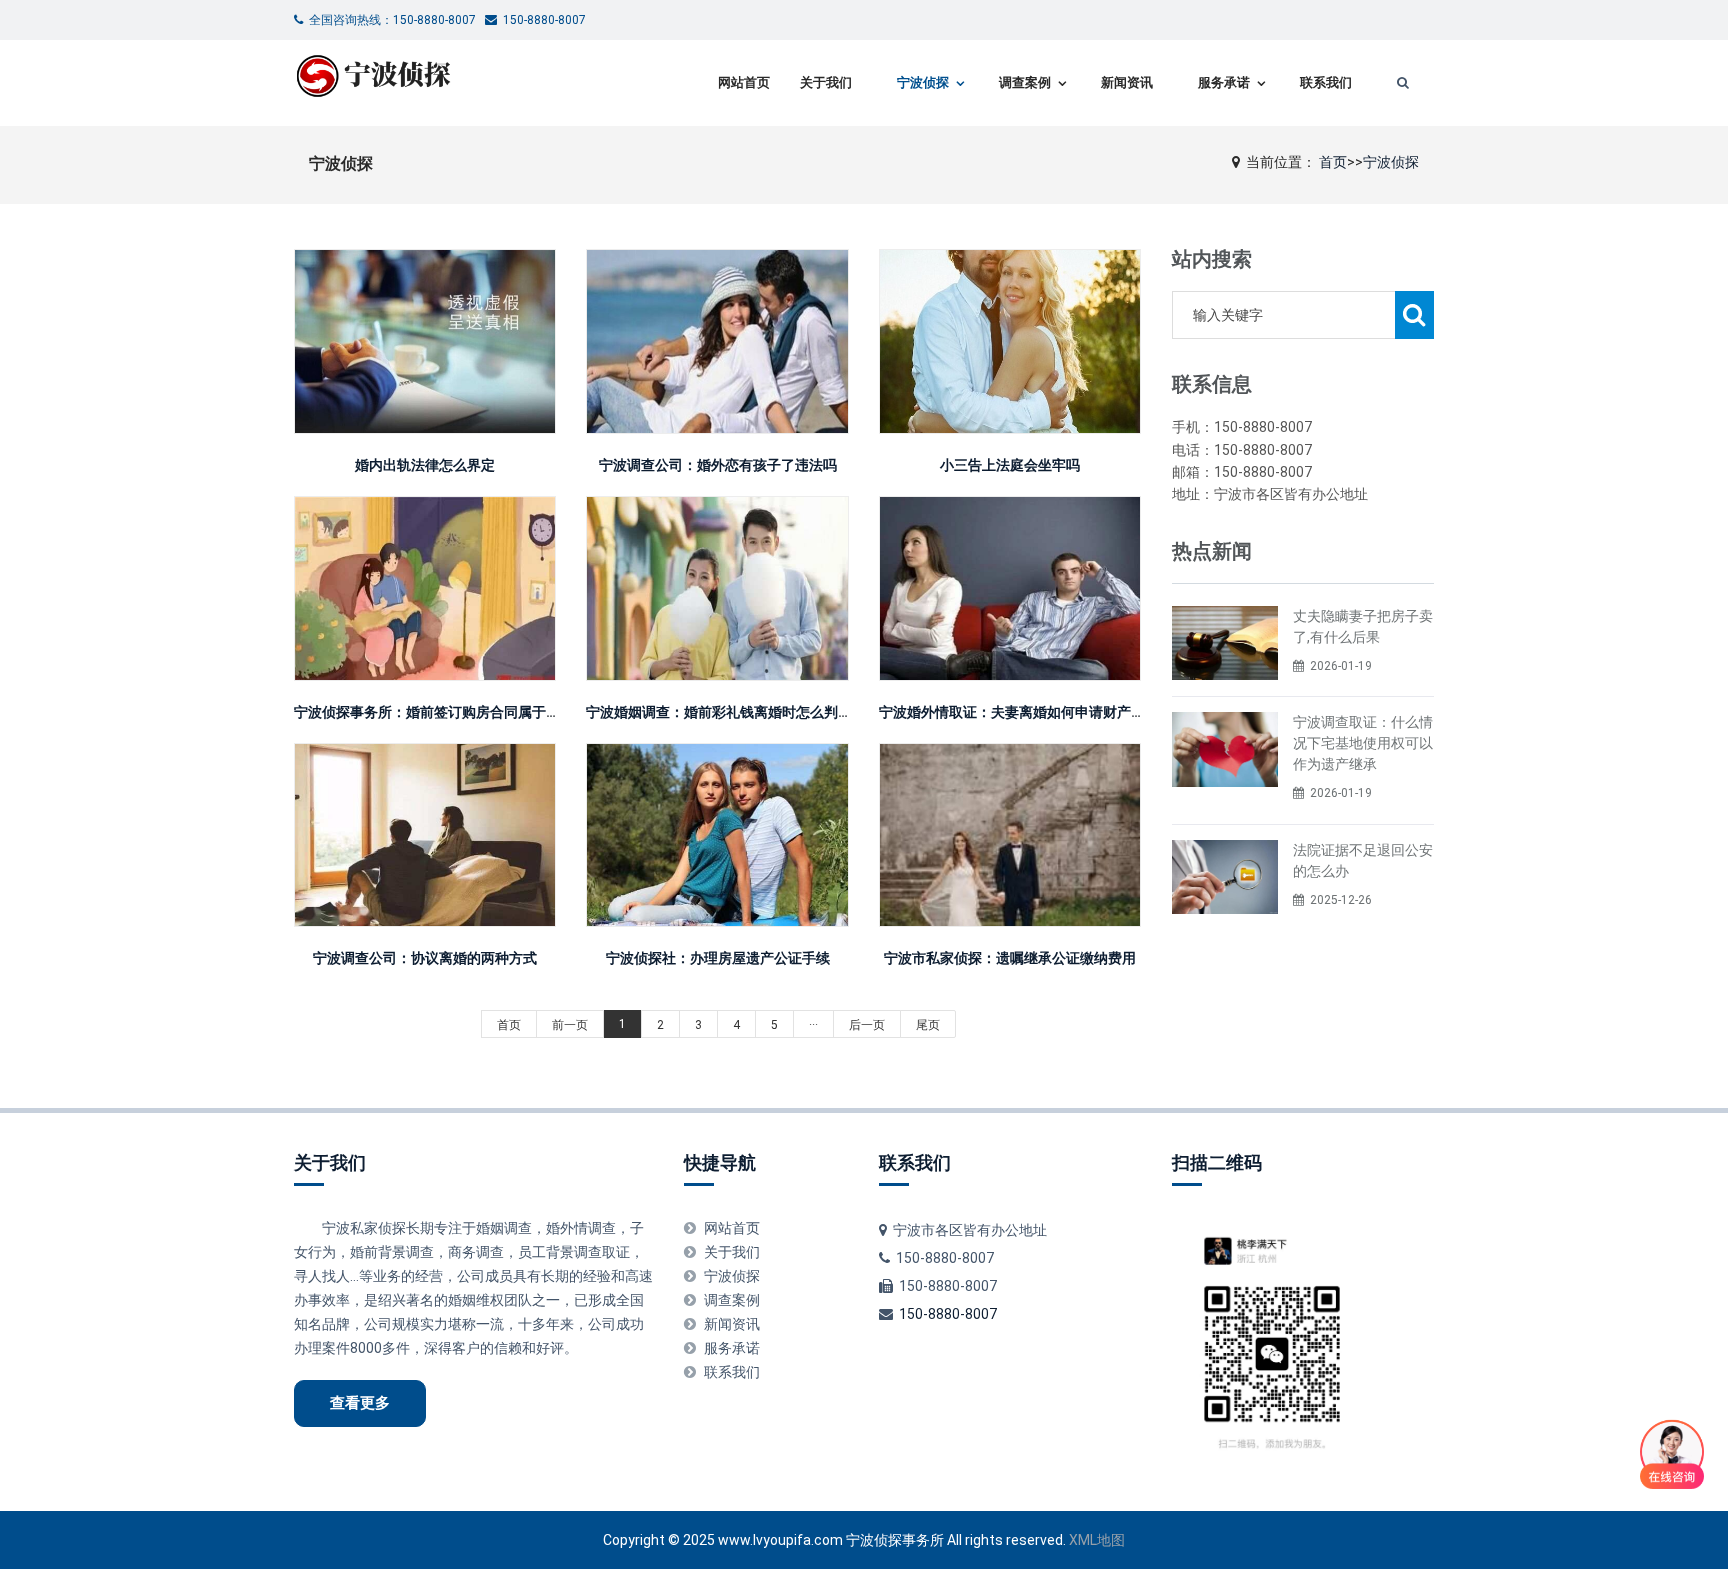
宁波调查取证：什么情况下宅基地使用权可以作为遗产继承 (1363, 743)
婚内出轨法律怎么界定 (425, 465)
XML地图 (1097, 1540)
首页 (1333, 162)
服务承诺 (1224, 82)
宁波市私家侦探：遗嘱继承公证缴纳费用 (1010, 958)
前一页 (570, 1025)
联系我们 (1326, 82)
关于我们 (826, 82)
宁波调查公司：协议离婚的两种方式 (425, 958)
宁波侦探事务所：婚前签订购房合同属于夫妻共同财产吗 (469, 712)
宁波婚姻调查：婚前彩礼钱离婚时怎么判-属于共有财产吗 (764, 712)
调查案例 (1025, 82)
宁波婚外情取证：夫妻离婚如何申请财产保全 (1019, 712)
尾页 (928, 1025)
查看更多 (360, 1403)
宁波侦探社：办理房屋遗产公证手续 (718, 958)
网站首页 (744, 82)
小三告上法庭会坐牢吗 (1010, 465)
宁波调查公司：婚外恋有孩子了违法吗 (718, 465)
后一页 (867, 1025)
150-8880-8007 (948, 1314)
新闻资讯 (1127, 82)
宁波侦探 (923, 82)
